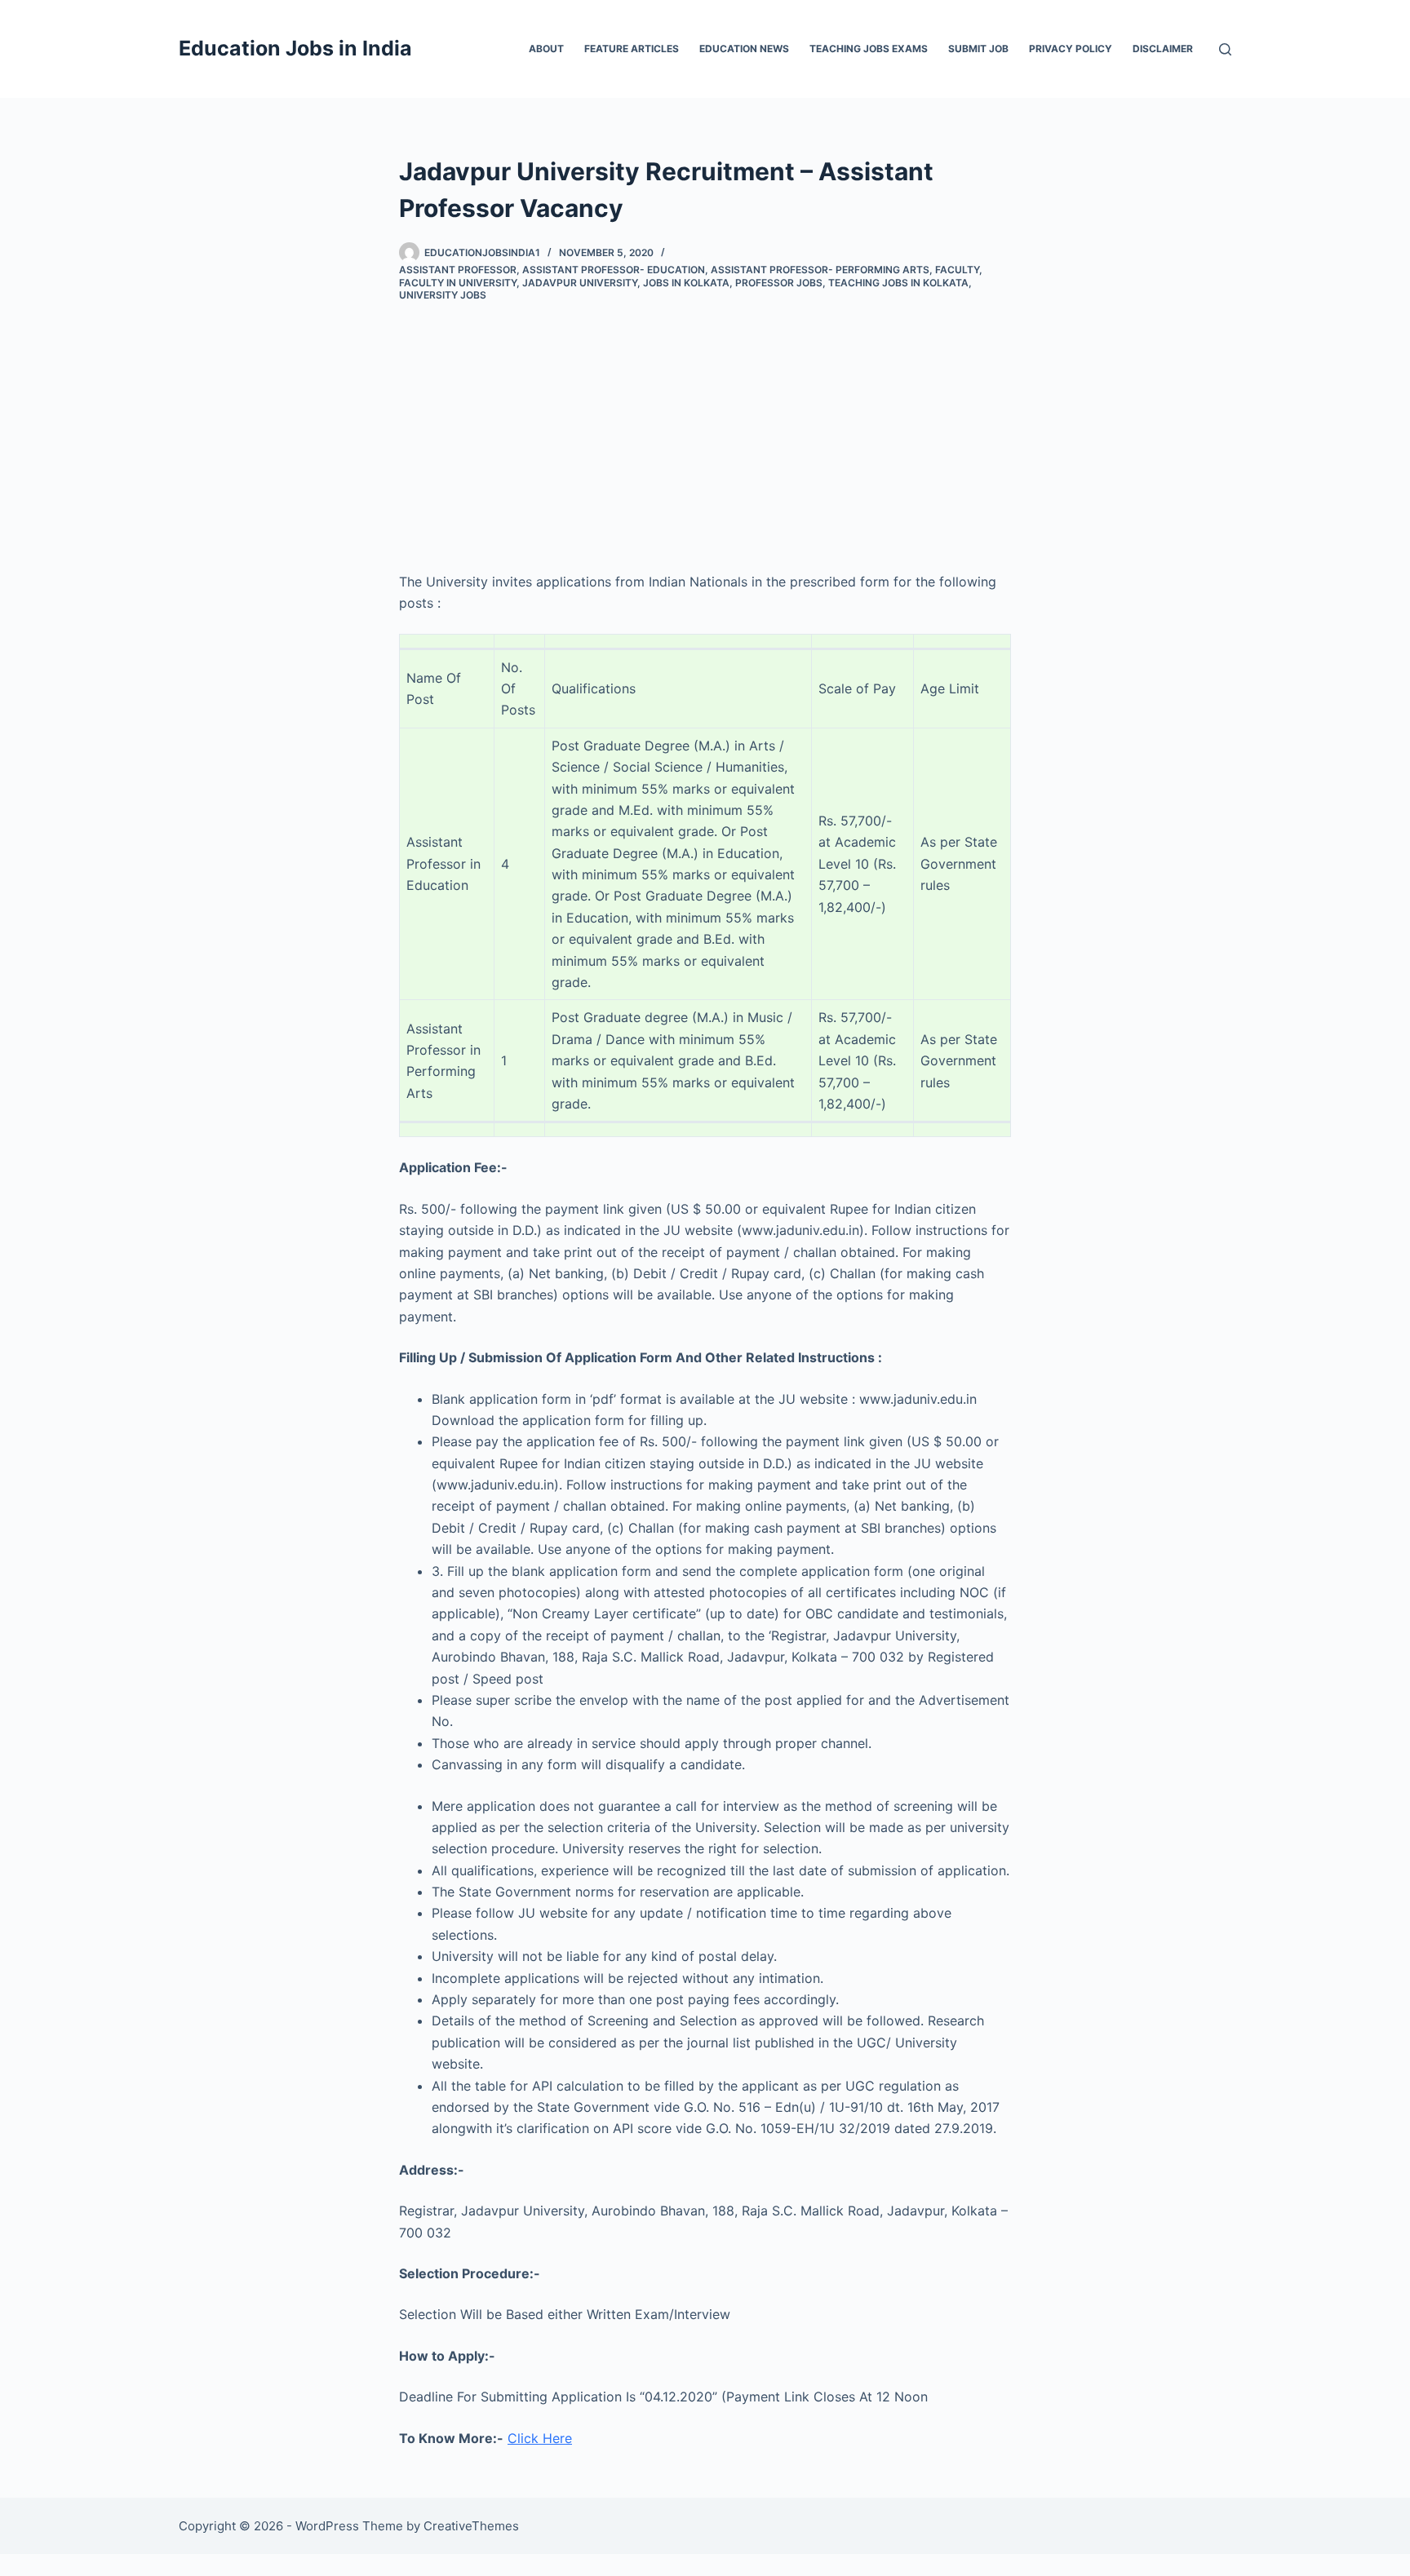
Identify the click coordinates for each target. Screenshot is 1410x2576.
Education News (744, 49)
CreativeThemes (471, 2526)
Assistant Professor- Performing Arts (820, 270)
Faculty (957, 270)
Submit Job (978, 49)
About (546, 49)
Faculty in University (458, 283)
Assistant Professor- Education (614, 270)
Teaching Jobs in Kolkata (898, 283)
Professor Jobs (779, 283)
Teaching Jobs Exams (869, 49)
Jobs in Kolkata (686, 283)
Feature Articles (632, 49)
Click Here (540, 2438)
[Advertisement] (705, 424)
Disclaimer (1163, 49)
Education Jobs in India (295, 48)
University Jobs (443, 295)
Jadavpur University (580, 283)
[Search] (1225, 49)
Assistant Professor (458, 270)
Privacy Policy (1071, 49)
